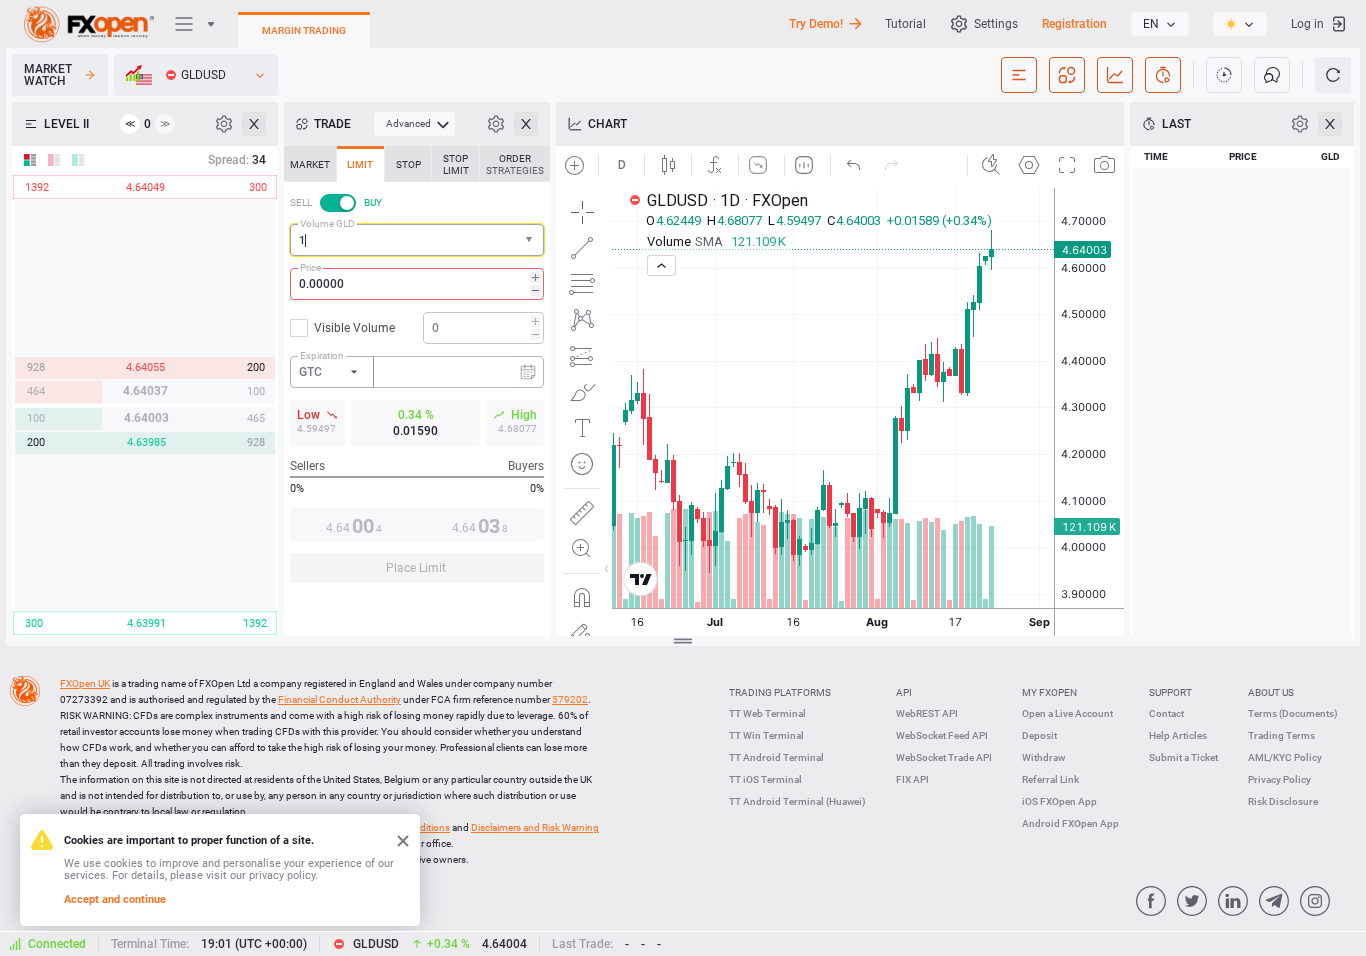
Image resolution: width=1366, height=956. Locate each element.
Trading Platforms (780, 692)
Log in (1307, 24)
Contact (1166, 713)
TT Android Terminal (776, 757)
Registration (1074, 24)
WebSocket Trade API (944, 757)
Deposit (1039, 735)
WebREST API (927, 713)
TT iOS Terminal (765, 779)
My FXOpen (1049, 692)
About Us (1271, 692)
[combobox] (417, 240)
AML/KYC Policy (1285, 757)
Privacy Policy (1279, 779)
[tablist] (417, 370)
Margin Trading (304, 30)
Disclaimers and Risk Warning (535, 827)
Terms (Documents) (1293, 713)
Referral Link (1050, 779)
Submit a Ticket (1183, 757)
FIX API (912, 779)
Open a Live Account (1067, 713)
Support (1170, 692)
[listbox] (1160, 24)
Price (310, 267)
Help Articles (1178, 735)
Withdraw (1043, 757)
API (904, 692)
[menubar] (414, 124)
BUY (373, 202)
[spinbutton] (417, 284)
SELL (301, 202)
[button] (531, 240)
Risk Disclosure (1283, 801)
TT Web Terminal (767, 713)
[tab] (310, 164)
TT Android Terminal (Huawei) (797, 801)
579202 (570, 699)
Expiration (322, 355)
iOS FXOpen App (1059, 801)
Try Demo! (816, 24)
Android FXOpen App (1070, 823)
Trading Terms (1281, 735)
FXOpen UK (85, 683)
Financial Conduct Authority (339, 699)
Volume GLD (327, 223)
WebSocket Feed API (942, 735)
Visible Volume (354, 328)
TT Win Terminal (766, 735)
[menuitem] (414, 124)
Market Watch (48, 75)
